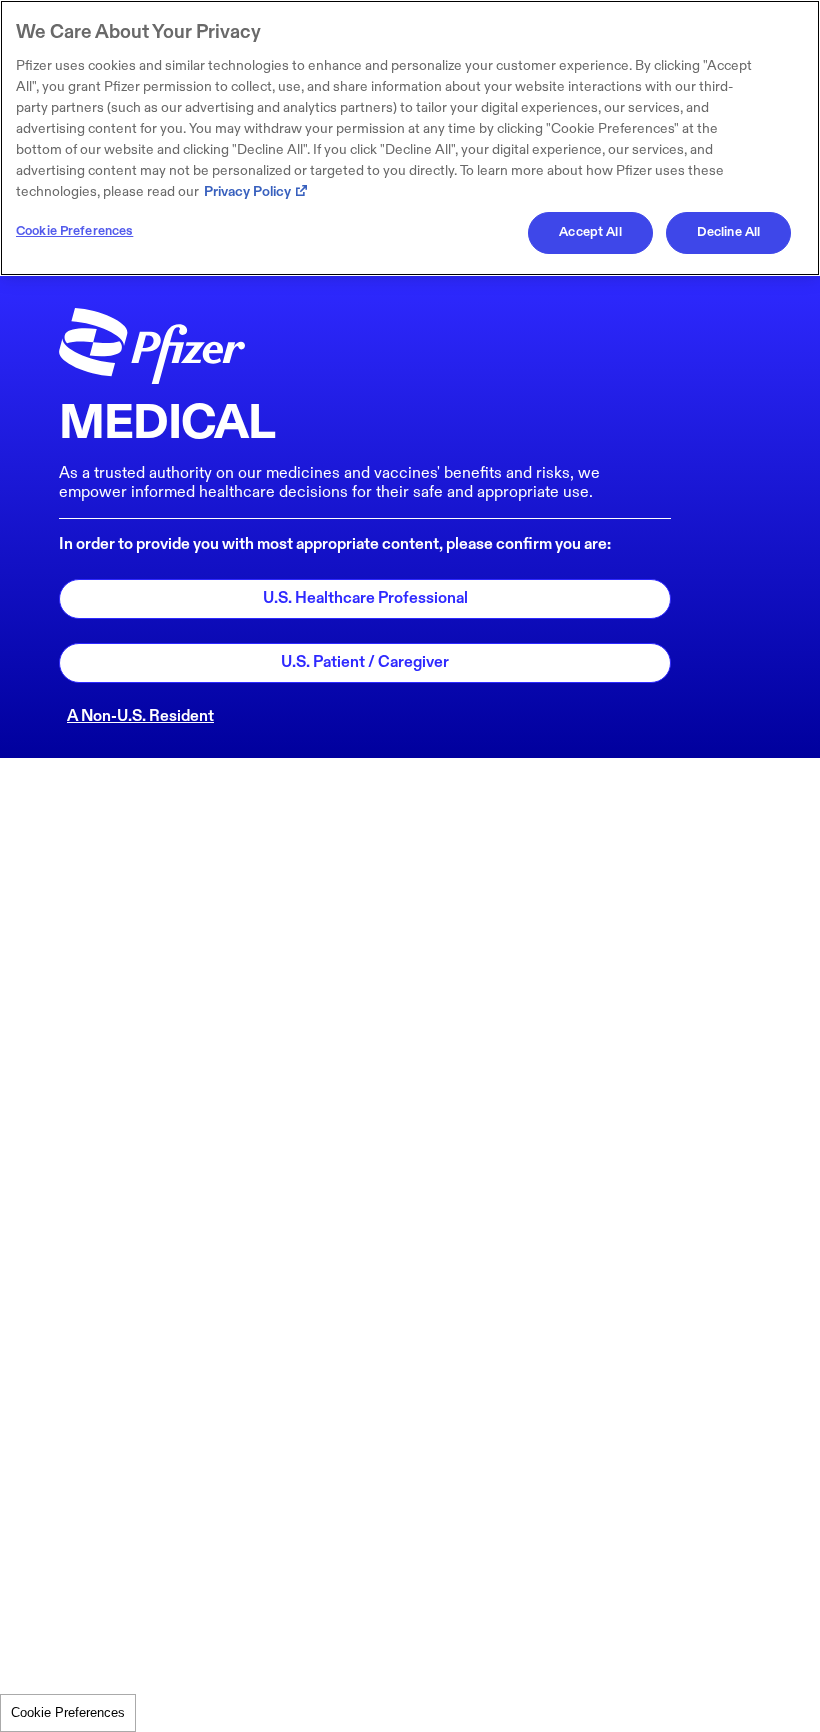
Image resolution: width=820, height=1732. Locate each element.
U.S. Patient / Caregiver (365, 662)
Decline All (728, 232)
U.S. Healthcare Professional (365, 598)
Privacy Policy (247, 191)
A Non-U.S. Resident (140, 716)
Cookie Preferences (68, 1712)
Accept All (590, 232)
